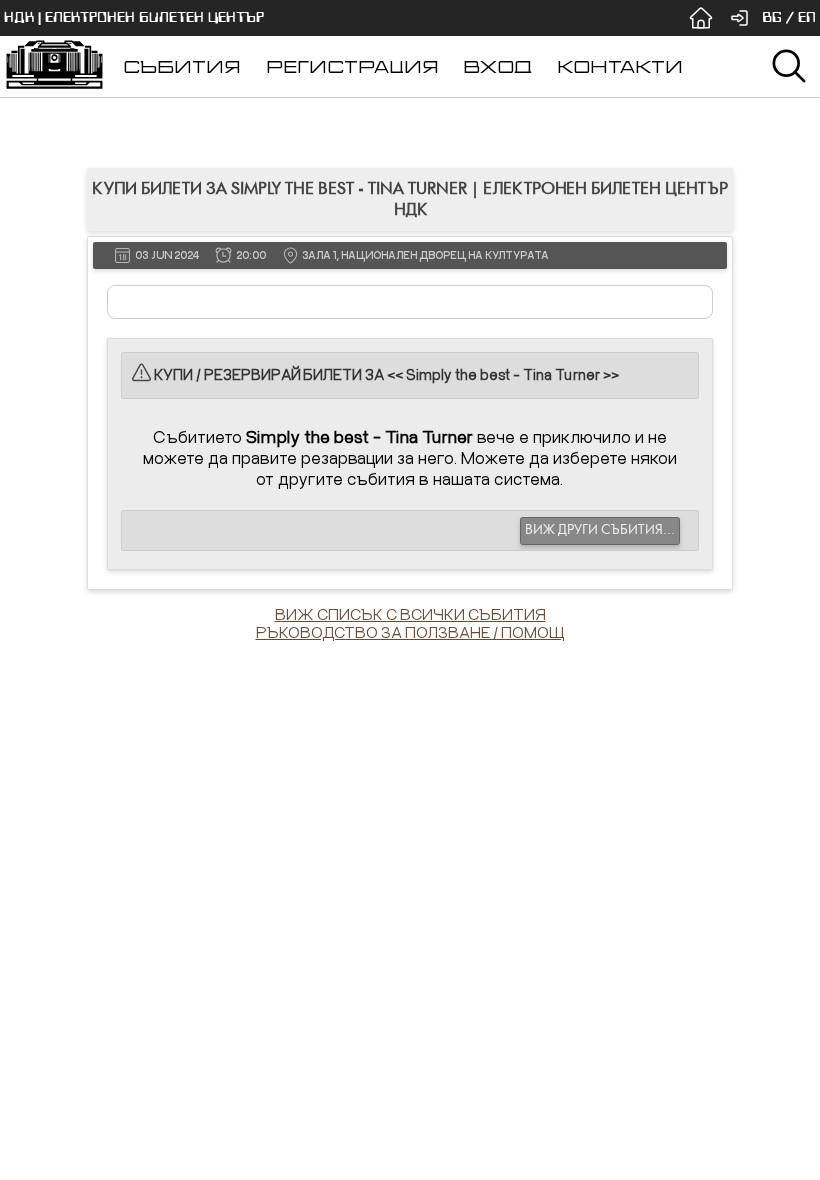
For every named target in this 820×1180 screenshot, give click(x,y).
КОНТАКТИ (620, 66)
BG (772, 17)
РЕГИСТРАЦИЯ (352, 66)
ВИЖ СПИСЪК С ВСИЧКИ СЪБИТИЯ (410, 614)
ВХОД (497, 66)
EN (807, 17)
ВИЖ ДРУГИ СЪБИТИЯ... (600, 530)
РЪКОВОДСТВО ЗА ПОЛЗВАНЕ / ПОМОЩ (410, 632)
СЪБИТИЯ (182, 66)
